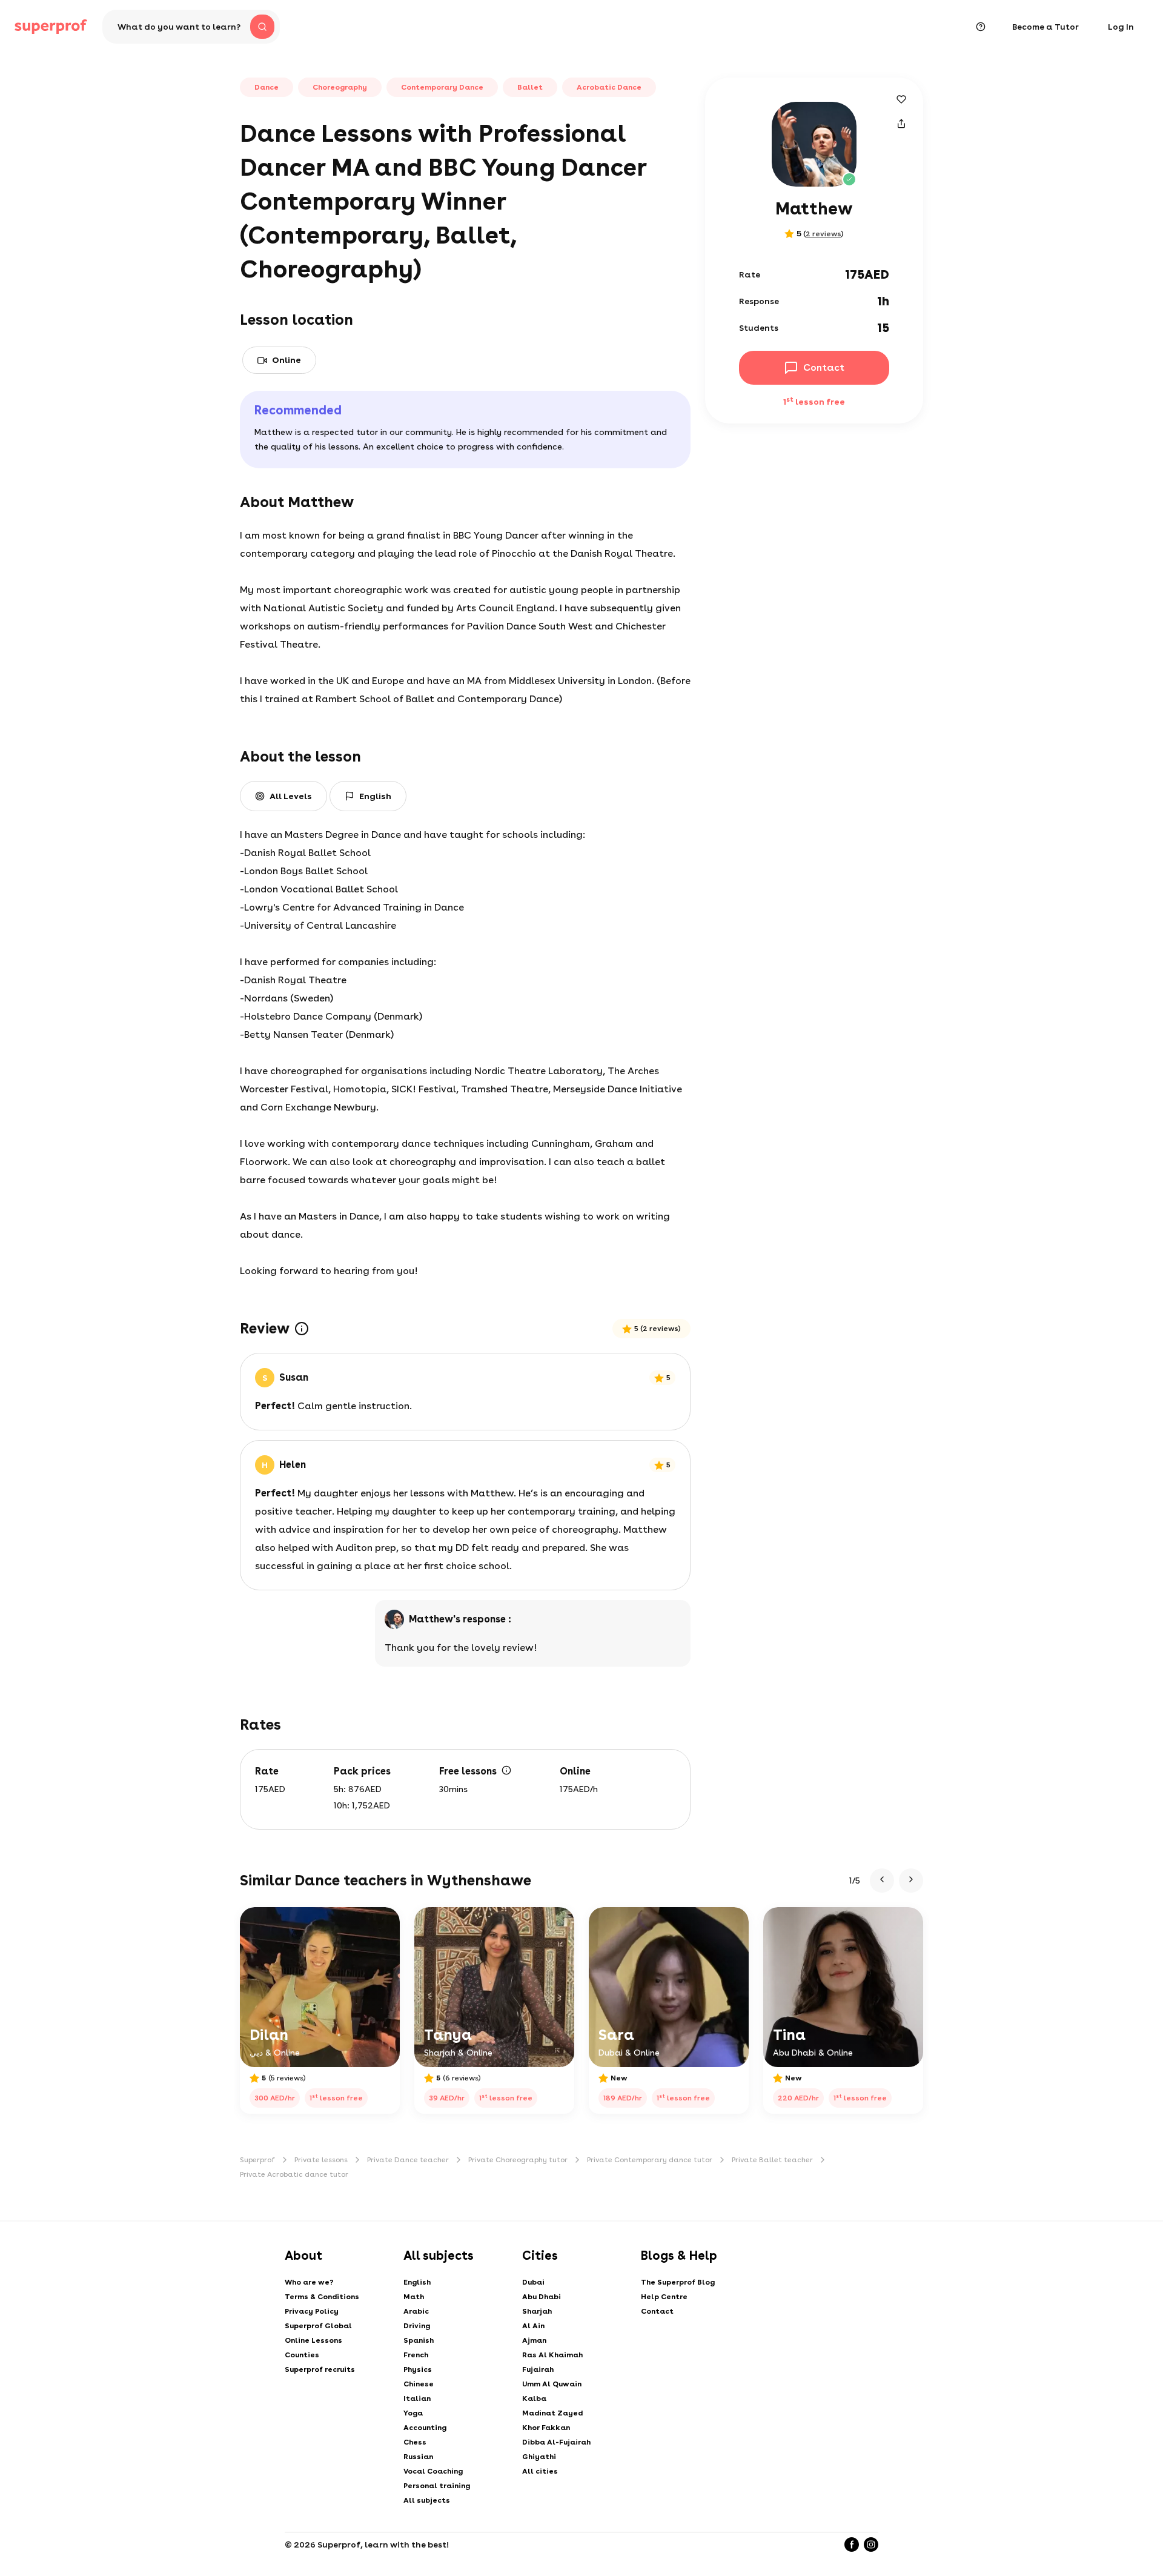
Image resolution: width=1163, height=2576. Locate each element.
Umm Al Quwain (552, 2384)
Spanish (419, 2340)
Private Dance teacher (408, 2160)
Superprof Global (318, 2326)
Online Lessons (313, 2340)
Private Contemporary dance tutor (650, 2160)
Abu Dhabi (542, 2297)
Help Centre (664, 2297)
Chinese (419, 2384)
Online (287, 360)
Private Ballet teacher (772, 2160)
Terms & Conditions (322, 2297)
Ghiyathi (539, 2457)
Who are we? (309, 2282)
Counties (302, 2355)
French (416, 2355)
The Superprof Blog (678, 2282)
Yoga (413, 2413)
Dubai (533, 2282)
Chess (415, 2442)
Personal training (437, 2486)
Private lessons (321, 2160)
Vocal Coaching (433, 2471)
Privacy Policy (312, 2311)
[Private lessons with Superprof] (51, 27)
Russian (418, 2457)
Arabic (416, 2311)
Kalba (534, 2398)
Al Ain (533, 2326)
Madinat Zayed (552, 2413)
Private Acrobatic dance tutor (294, 2174)
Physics (418, 2369)
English (417, 2282)
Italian (417, 2398)
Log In (1121, 27)
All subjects (427, 2500)
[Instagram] (871, 2544)
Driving (417, 2326)
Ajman (534, 2340)
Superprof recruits (320, 2369)
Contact (657, 2311)
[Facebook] (852, 2544)
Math (414, 2297)
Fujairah (538, 2369)
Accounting (425, 2428)
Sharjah (537, 2311)
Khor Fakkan (546, 2428)
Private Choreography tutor (518, 2160)
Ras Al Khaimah (552, 2355)
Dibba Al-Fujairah (556, 2442)
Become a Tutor (1045, 27)
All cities (540, 2471)
